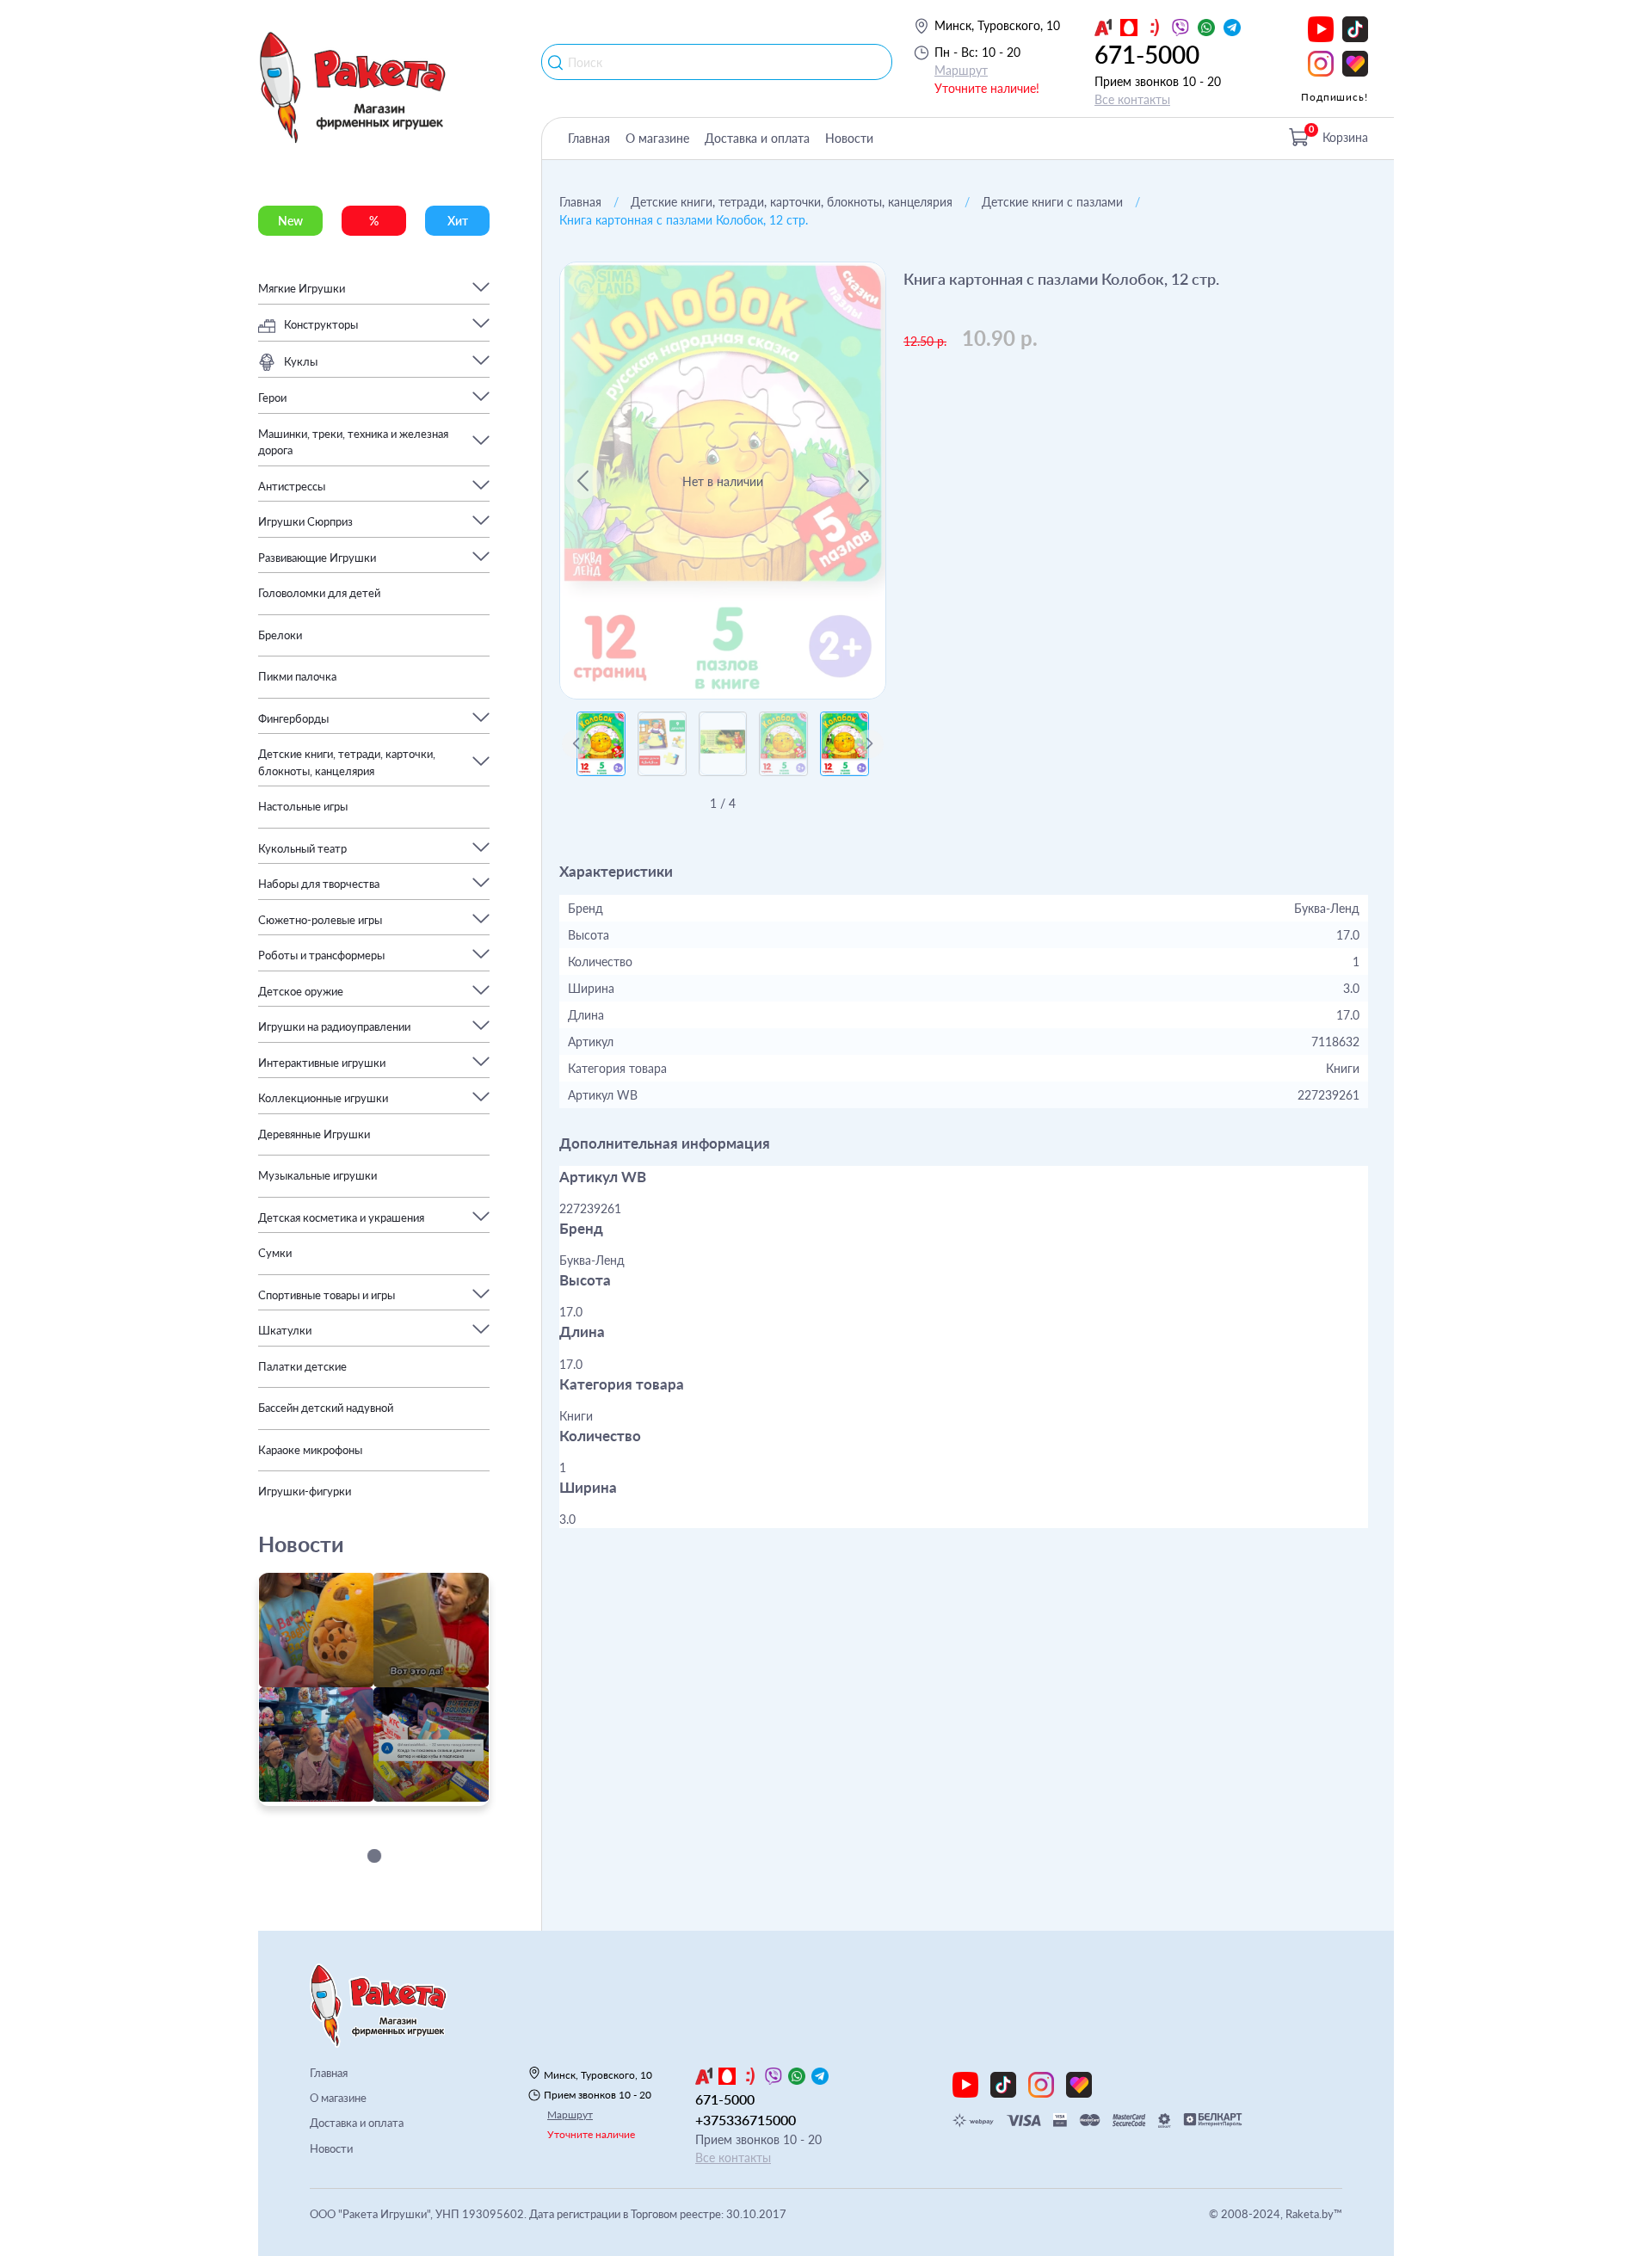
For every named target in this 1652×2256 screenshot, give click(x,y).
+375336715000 (746, 2120)
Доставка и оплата (757, 138)
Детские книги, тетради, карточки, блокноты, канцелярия (792, 202)
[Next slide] (862, 481)
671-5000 (1147, 54)
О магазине (657, 138)
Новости (849, 138)
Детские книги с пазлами (1052, 202)
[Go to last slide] (583, 481)
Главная (589, 138)
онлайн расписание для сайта (347, 1796)
